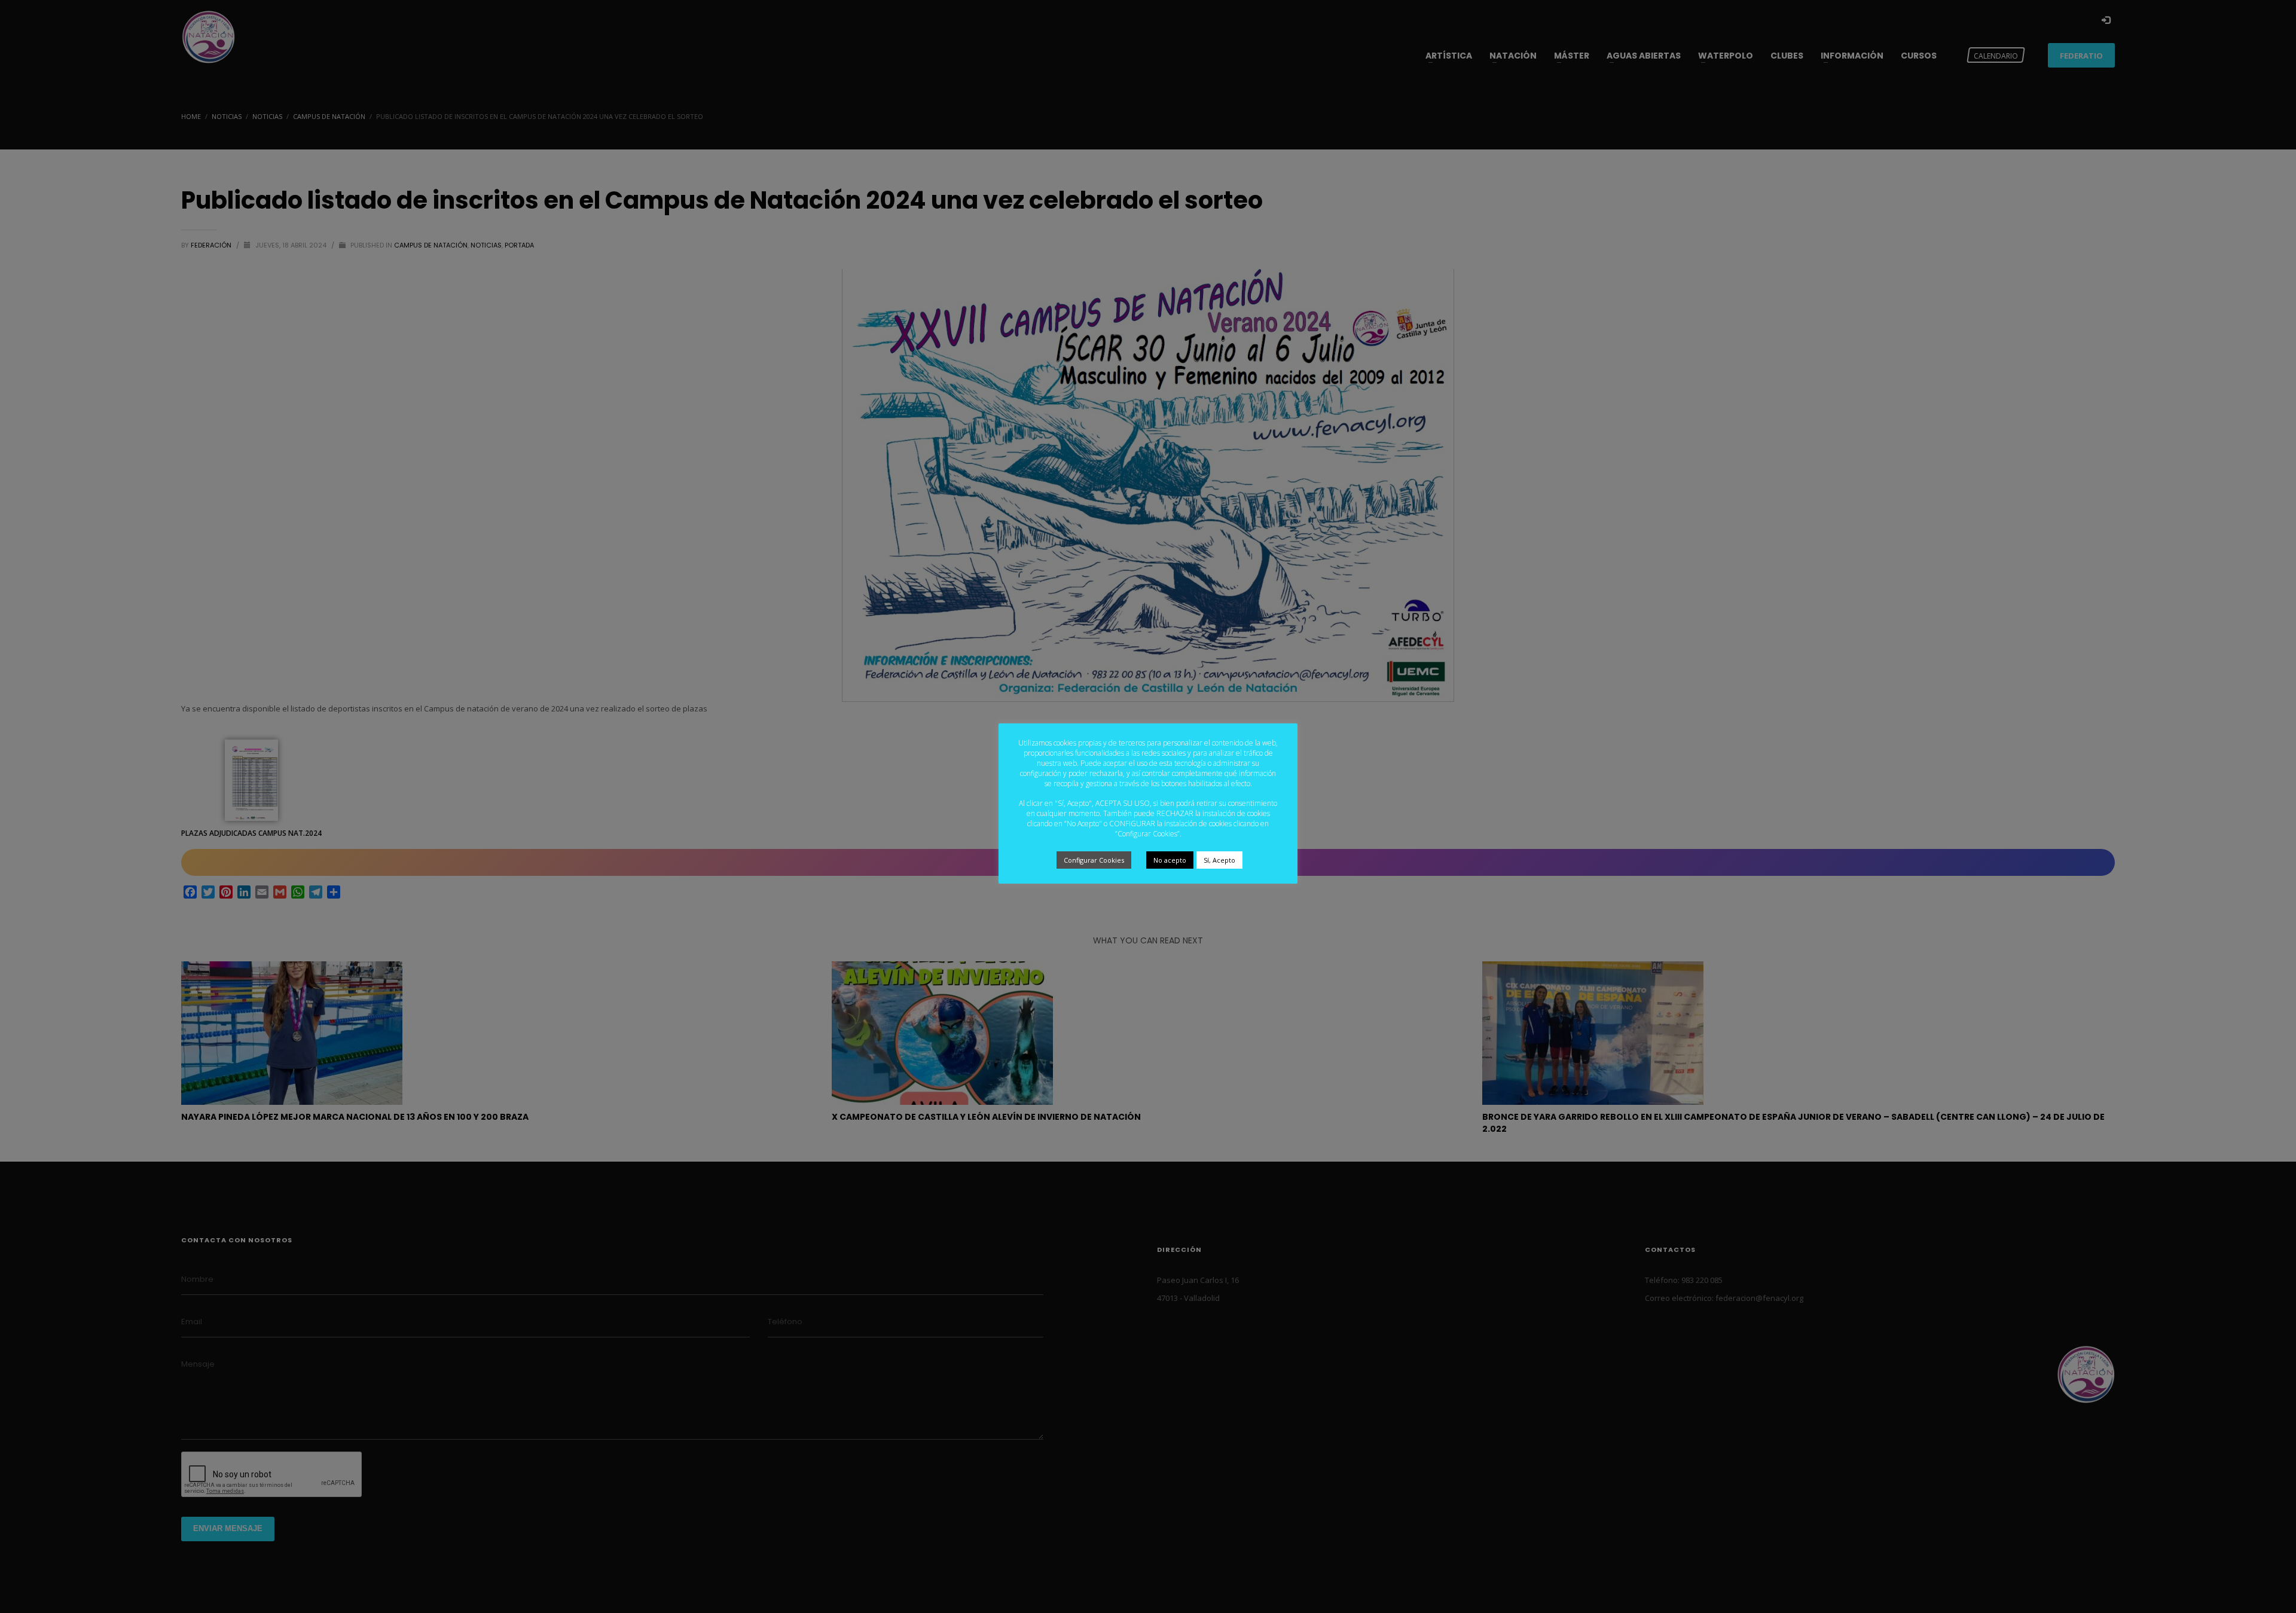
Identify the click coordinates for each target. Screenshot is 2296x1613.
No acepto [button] (1170, 860)
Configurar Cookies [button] (1094, 860)
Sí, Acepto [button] (1219, 860)
